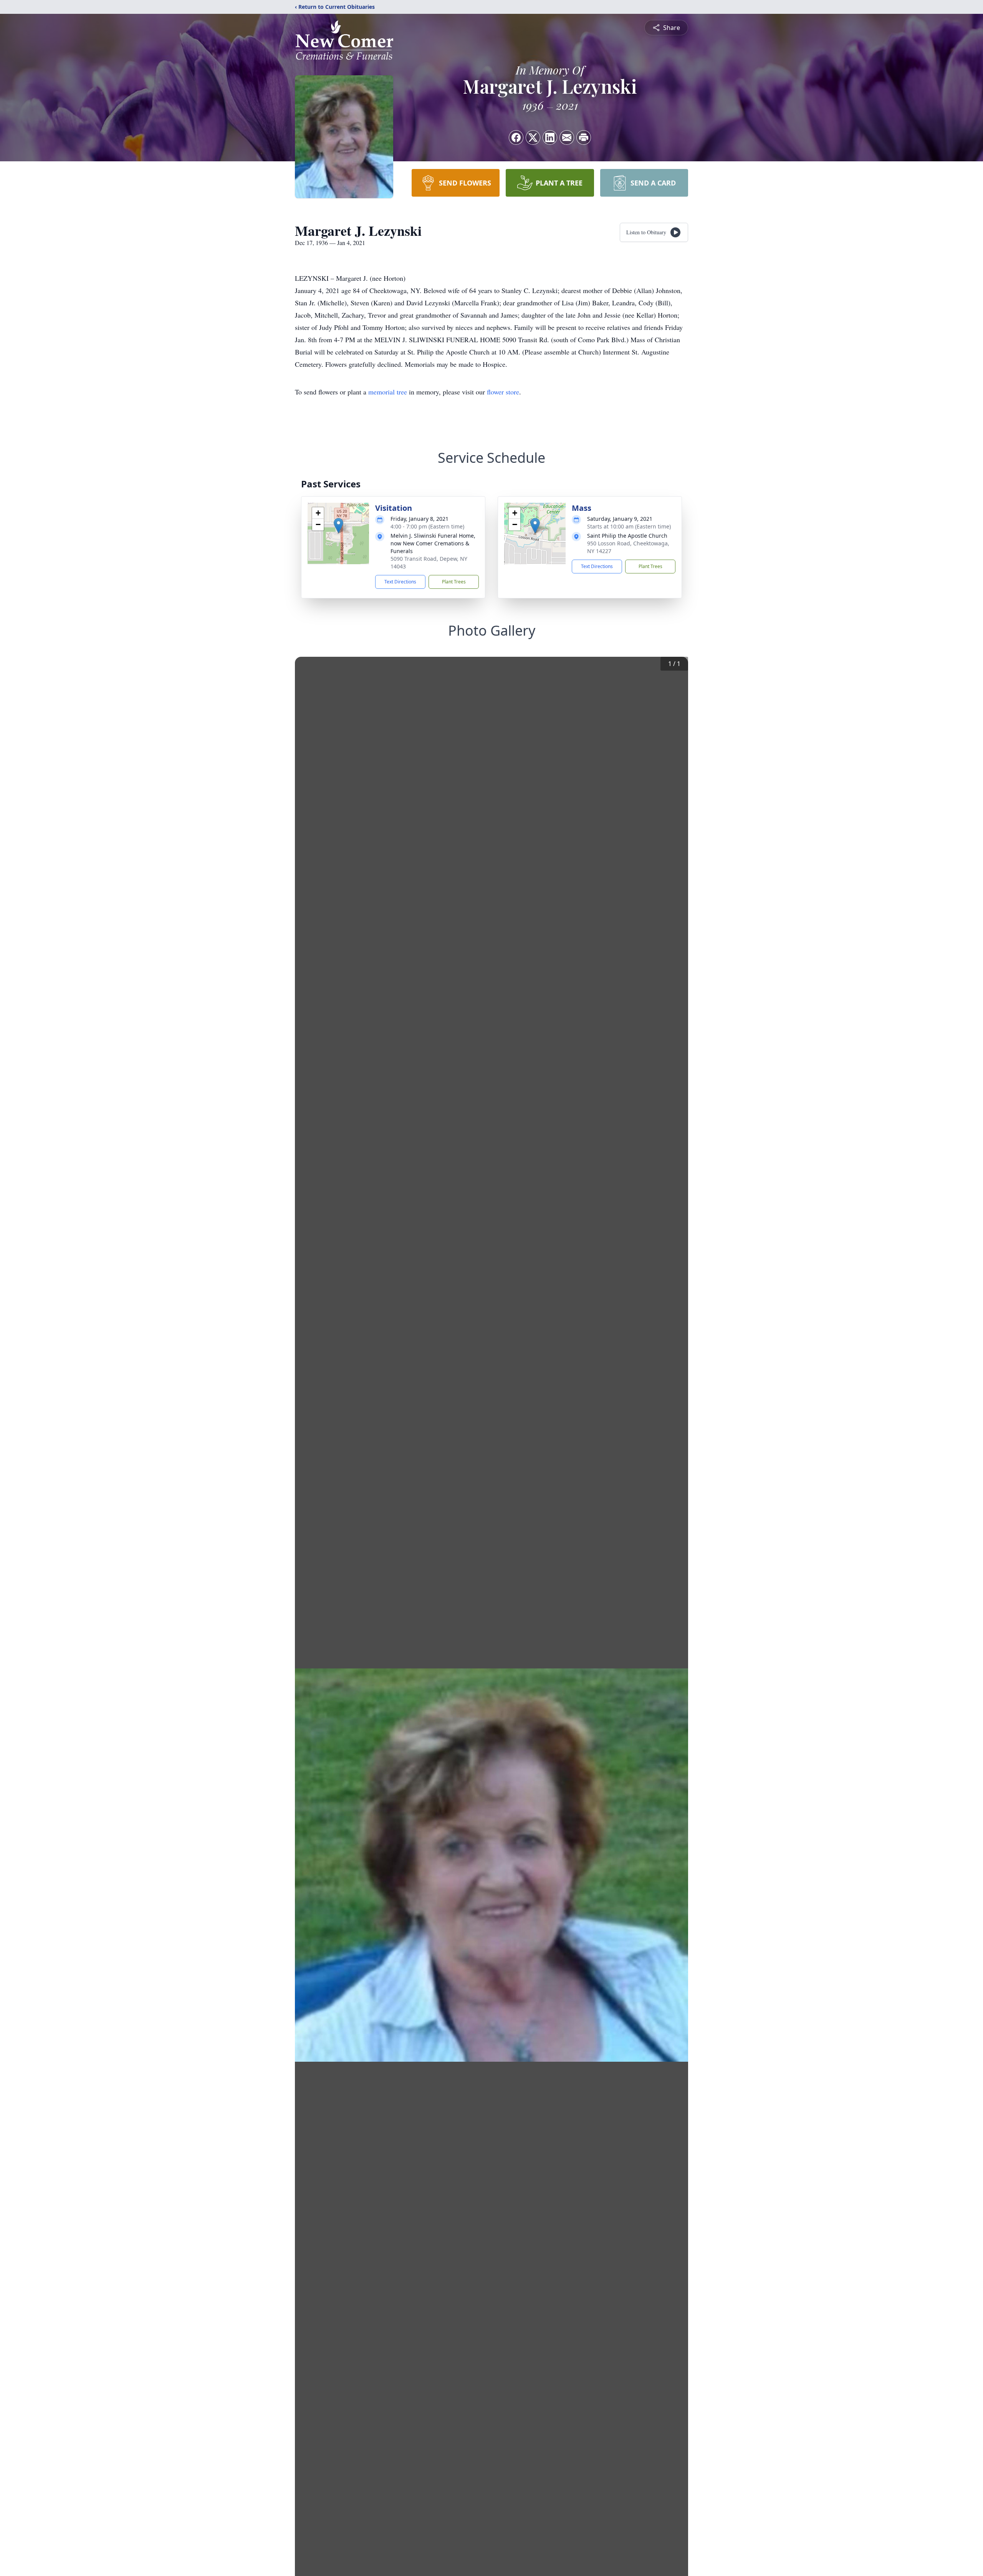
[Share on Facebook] (516, 137)
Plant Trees (454, 582)
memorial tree (388, 392)
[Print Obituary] (584, 137)
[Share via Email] (567, 137)
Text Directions (400, 582)
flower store (503, 392)
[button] (338, 526)
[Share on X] (533, 137)
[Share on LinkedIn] (550, 137)
